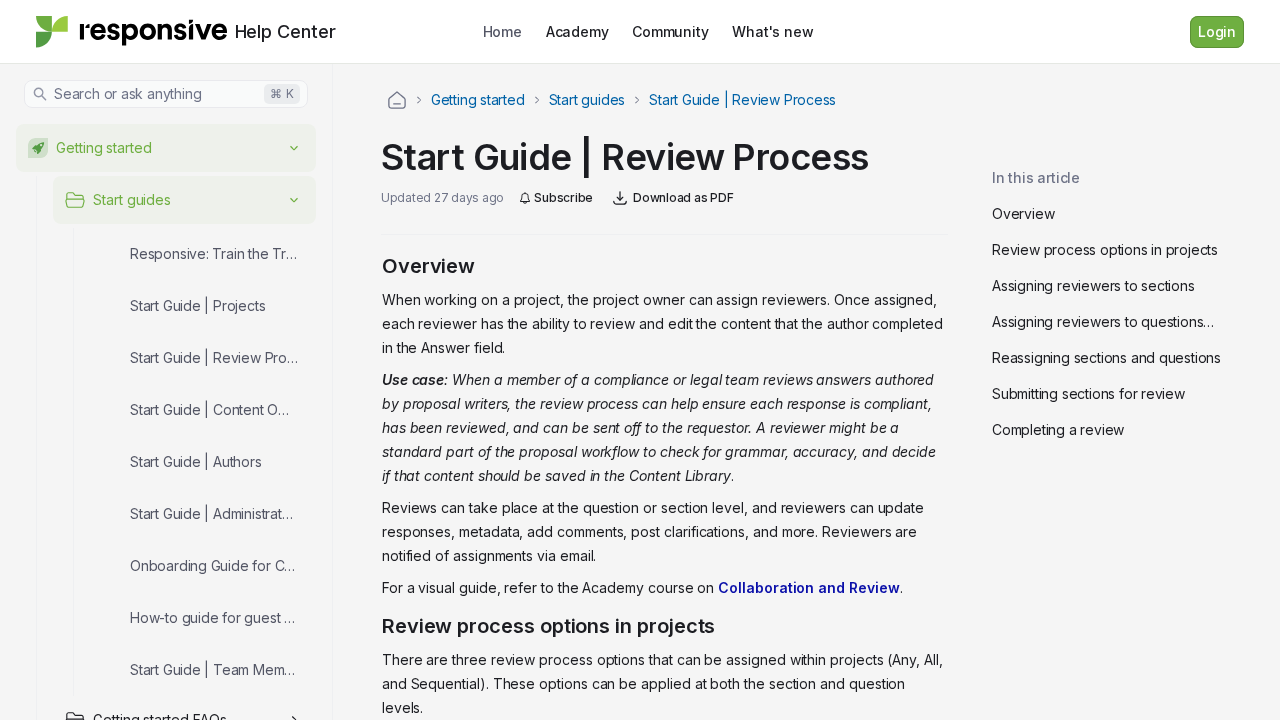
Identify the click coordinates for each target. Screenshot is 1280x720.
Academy (577, 31)
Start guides (587, 99)
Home (502, 31)
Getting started (478, 99)
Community (670, 31)
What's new (772, 31)
